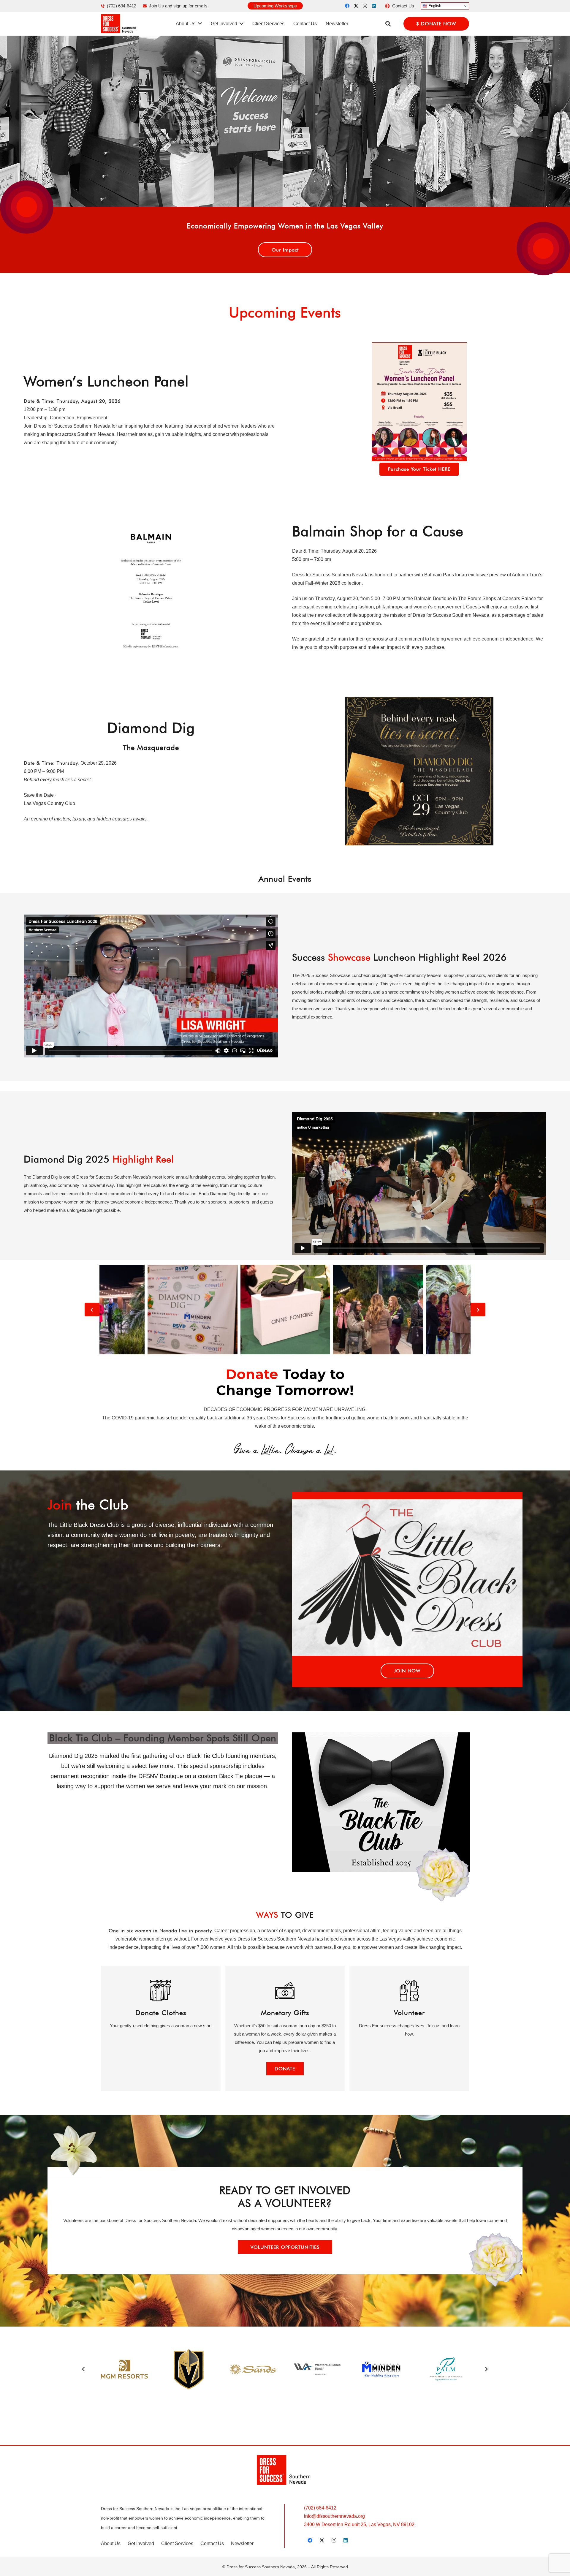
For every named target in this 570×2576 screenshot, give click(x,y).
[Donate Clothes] (161, 2028)
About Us (111, 2543)
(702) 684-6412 (320, 2508)
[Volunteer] (409, 2028)
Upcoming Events (285, 312)
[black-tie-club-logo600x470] (407, 1802)
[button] (388, 24)
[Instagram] (365, 6)
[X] (356, 6)
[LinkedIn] (374, 6)
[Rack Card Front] (419, 402)
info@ (334, 2516)
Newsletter (242, 2543)
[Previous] (92, 1310)
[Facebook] (347, 6)
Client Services (177, 2543)
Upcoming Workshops (275, 6)
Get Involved (141, 2543)
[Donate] (285, 2028)
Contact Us (212, 2543)
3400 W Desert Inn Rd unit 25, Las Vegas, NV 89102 (359, 2524)
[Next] (478, 1310)
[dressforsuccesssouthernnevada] (119, 24)
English (434, 6)
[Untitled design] (151, 587)
